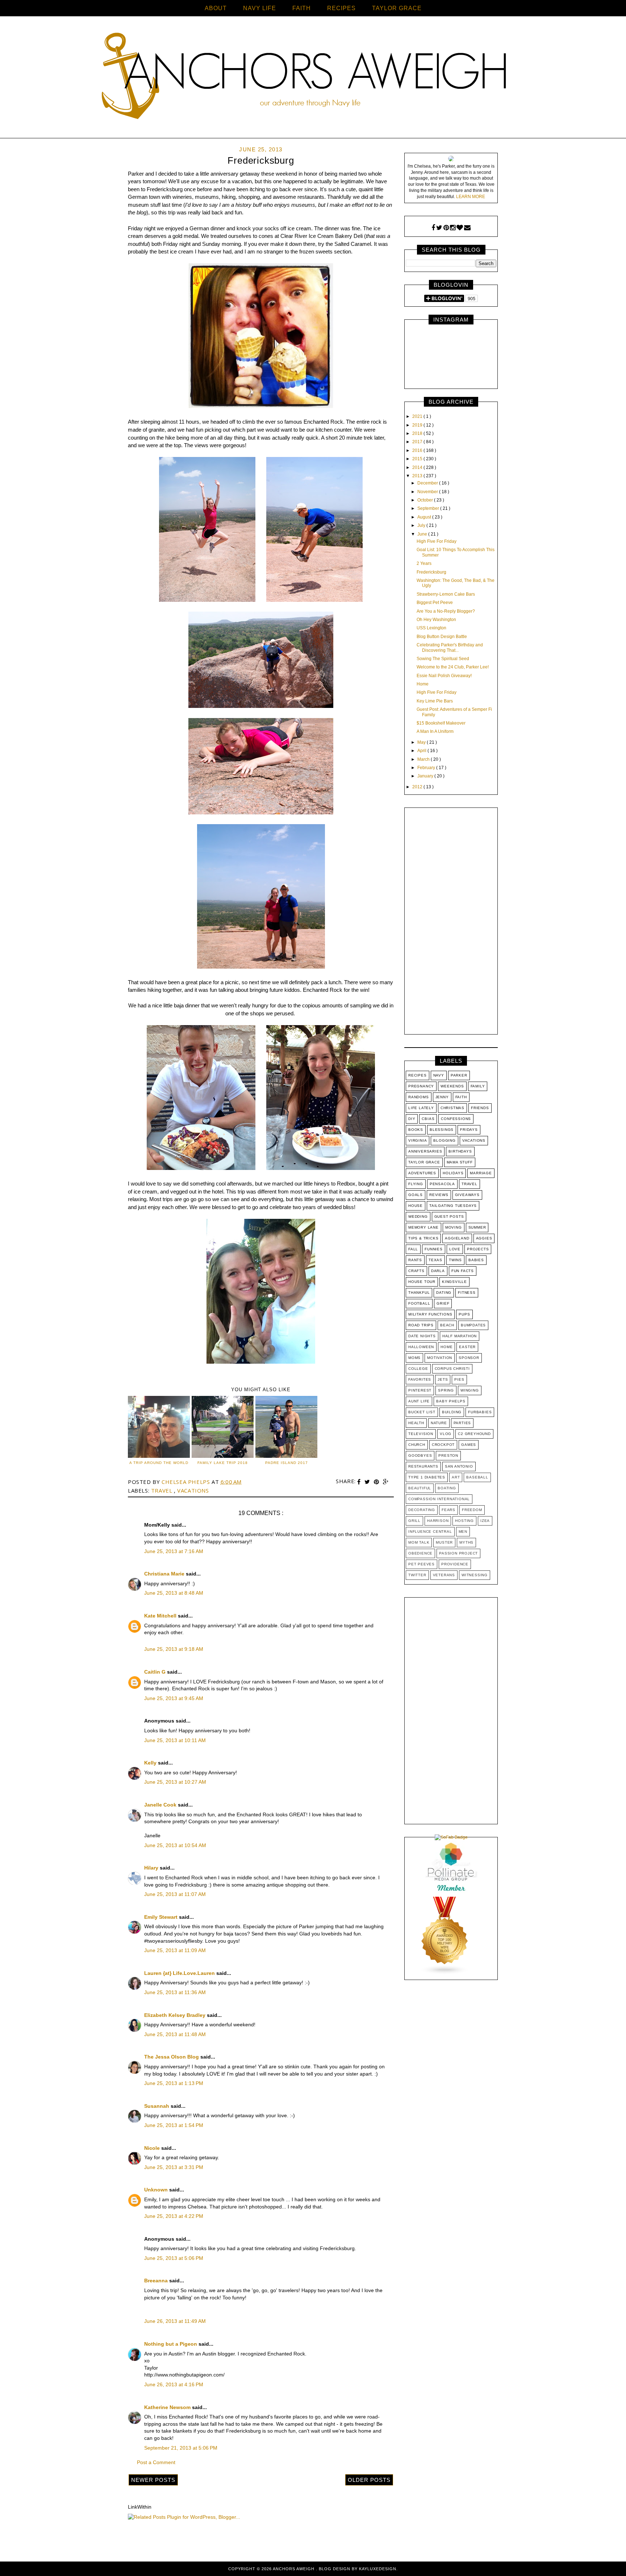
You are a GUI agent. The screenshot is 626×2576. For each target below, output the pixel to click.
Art (456, 1477)
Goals (416, 1195)
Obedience (420, 1553)
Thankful (419, 1293)
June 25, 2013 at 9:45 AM (174, 1698)
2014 (418, 467)
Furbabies (480, 1412)
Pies (459, 1379)
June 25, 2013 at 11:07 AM (175, 1894)
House (416, 1206)
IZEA (485, 1521)
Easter (467, 1347)
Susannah (157, 2106)
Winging (470, 1390)
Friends (480, 1108)
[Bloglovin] (460, 228)
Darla (438, 1271)
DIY (412, 1119)
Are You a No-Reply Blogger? (446, 611)
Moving (454, 1227)
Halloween (421, 1347)
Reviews (439, 1195)
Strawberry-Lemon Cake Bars (446, 594)
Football (419, 1303)
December (428, 483)
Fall (413, 1249)
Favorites (420, 1379)
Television (421, 1434)
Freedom (472, 1510)
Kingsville (454, 1282)
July (422, 525)
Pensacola (442, 1184)
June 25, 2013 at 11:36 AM (175, 1992)
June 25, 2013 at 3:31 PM (174, 2167)
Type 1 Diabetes (427, 1477)
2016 (418, 450)
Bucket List (422, 1412)
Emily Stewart (162, 1917)
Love (455, 1249)
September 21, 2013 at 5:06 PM (181, 2448)
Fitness (467, 1293)
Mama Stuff (460, 1162)
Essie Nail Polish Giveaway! (444, 676)
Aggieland (457, 1238)
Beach (447, 1325)
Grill (414, 1521)
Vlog (446, 1434)
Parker (459, 1075)
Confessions (456, 1119)
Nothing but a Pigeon (171, 2344)
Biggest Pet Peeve (435, 603)
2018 (418, 433)
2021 (418, 416)
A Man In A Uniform (435, 731)
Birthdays (460, 1151)
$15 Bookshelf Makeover (441, 723)
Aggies (484, 1238)
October (426, 500)
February (427, 768)
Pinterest (420, 1390)
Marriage (481, 1173)
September (429, 508)
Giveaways (467, 1195)
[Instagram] (453, 228)
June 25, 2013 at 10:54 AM (175, 1845)
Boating (447, 1488)
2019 (418, 425)
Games (469, 1445)
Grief (443, 1303)
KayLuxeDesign (378, 2569)
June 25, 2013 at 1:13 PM (174, 2083)
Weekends (452, 1086)
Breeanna (157, 2281)
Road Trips (421, 1325)
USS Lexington (431, 628)
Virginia (418, 1140)
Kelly (151, 1763)
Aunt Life (419, 1401)
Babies (476, 1260)
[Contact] (467, 228)
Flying (416, 1184)
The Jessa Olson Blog (172, 2057)
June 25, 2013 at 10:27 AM (175, 1782)
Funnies (434, 1249)
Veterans (444, 1575)
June (423, 534)
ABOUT (216, 8)
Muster (444, 1542)
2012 (418, 787)
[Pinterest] (446, 228)
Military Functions (430, 1314)
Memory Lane (423, 1227)
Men (463, 1532)
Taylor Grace (424, 1162)
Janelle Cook (161, 1805)
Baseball (477, 1477)
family (478, 1086)
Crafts (416, 1271)
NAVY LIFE (260, 8)
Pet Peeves (421, 1564)
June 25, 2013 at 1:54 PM (174, 2125)
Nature (439, 1423)
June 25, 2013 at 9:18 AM (174, 1649)
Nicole (153, 2148)
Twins (455, 1260)
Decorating (422, 1510)
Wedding (418, 1216)
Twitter (417, 1575)
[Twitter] (439, 228)
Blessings (442, 1130)
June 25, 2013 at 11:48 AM (175, 2034)
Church (417, 1445)
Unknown (157, 2190)
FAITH (302, 8)
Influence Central (430, 1532)
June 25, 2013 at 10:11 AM (175, 1740)
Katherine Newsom (168, 2407)
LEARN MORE (471, 197)
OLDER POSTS (369, 2480)
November (428, 492)
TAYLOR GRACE (397, 8)
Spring (446, 1390)
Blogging (444, 1140)
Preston (448, 1455)
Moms (414, 1358)
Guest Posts (449, 1216)
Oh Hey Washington (436, 620)
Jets (443, 1379)
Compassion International (439, 1499)
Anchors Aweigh (294, 2569)
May (422, 742)
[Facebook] (433, 228)
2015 (418, 459)
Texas (435, 1260)
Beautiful (420, 1488)
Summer (477, 1227)
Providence (455, 1564)
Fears (448, 1510)
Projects (478, 1249)
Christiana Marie (165, 1574)
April (422, 751)
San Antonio (459, 1466)
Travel (162, 1490)
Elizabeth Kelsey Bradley (176, 2015)
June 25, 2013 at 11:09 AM (175, 1950)
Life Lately (421, 1108)
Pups (464, 1314)
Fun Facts (463, 1271)
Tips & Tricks (423, 1238)
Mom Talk (419, 1542)
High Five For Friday (437, 541)
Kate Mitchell (161, 1616)
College (418, 1369)
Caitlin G (156, 1672)
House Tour (422, 1282)
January (426, 776)
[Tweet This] (368, 1482)
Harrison (438, 1521)
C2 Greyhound (474, 1434)
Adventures (422, 1173)
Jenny (442, 1097)
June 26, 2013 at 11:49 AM (175, 2321)
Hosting (464, 1521)
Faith (461, 1097)
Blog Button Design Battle (442, 637)
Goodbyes (420, 1455)
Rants (415, 1260)
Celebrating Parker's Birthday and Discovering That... (450, 647)
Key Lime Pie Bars (435, 701)
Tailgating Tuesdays (453, 1206)
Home (423, 684)
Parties (462, 1423)
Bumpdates (473, 1325)
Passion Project (458, 1553)
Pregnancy (421, 1086)
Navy (439, 1075)
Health (416, 1423)
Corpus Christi (452, 1369)
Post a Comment (156, 2462)
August (425, 517)
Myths (466, 1542)
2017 (418, 442)
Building (452, 1412)
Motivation (440, 1358)
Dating (444, 1293)
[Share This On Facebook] (360, 1482)
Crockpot (443, 1445)
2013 (418, 476)
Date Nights (422, 1336)
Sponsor (469, 1358)
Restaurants (423, 1466)
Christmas (452, 1108)
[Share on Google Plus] (386, 1482)
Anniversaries (425, 1151)
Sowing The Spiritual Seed (443, 659)
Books (416, 1130)
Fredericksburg (431, 572)
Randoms (419, 1097)
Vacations (193, 1490)
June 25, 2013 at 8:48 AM (174, 1593)
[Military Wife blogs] (445, 1973)
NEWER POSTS (153, 2480)
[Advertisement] (451, 923)
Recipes (418, 1075)
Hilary (152, 1868)
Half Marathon (460, 1336)
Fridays (469, 1130)
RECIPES (341, 8)
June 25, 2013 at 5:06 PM (174, 2258)
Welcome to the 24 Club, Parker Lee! (453, 667)
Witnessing (475, 1575)
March (424, 759)
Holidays (453, 1173)
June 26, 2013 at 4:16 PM (174, 2384)
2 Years (424, 563)
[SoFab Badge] (451, 1837)
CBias (428, 1119)
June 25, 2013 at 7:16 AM (174, 1551)
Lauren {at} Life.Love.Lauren (180, 1973)
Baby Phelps (451, 1401)
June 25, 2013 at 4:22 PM (174, 2216)
